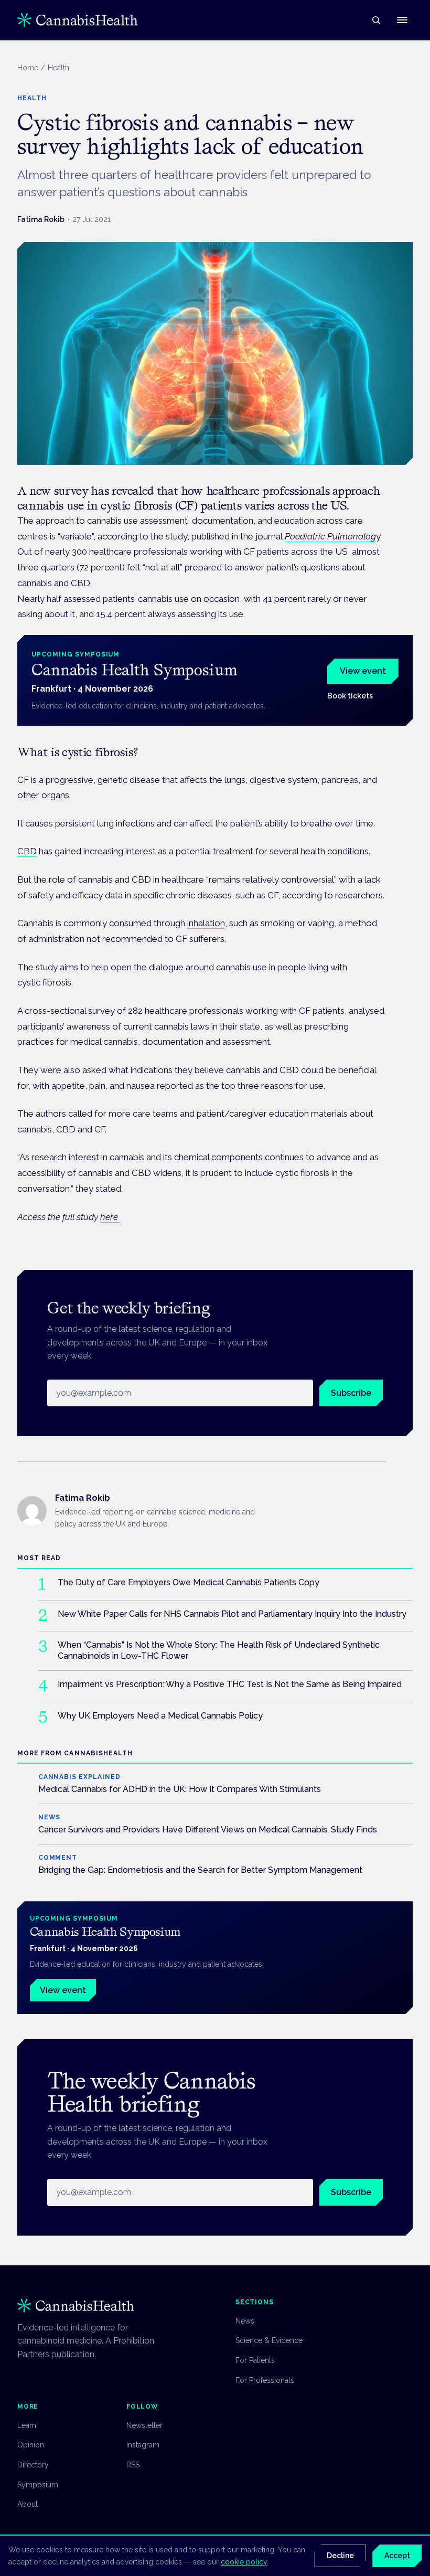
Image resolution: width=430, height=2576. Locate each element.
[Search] (376, 20)
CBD (27, 851)
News (245, 2321)
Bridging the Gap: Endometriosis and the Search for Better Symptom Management (200, 1870)
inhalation (206, 923)
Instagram (143, 2445)
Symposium (38, 2485)
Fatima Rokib (41, 219)
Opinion (31, 2445)
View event (363, 671)
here (110, 1217)
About (28, 2504)
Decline (340, 2556)
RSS (133, 2465)
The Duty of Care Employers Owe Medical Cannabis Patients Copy (189, 1582)
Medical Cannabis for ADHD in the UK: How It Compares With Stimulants (180, 1789)
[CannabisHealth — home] (78, 20)
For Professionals (265, 2380)
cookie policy (244, 2562)
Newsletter (144, 2425)
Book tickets (350, 696)
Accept (397, 2556)
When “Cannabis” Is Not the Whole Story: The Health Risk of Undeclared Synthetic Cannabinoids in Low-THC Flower (219, 1650)
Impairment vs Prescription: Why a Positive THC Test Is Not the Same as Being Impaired (230, 1684)
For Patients (255, 2360)
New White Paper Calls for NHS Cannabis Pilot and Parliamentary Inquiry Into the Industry (232, 1614)
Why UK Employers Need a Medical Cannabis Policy (160, 1716)
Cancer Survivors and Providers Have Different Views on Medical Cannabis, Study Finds (208, 1830)
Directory (33, 2465)
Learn (27, 2425)
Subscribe (351, 1393)
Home (28, 68)
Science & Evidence (269, 2340)
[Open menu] (402, 20)
